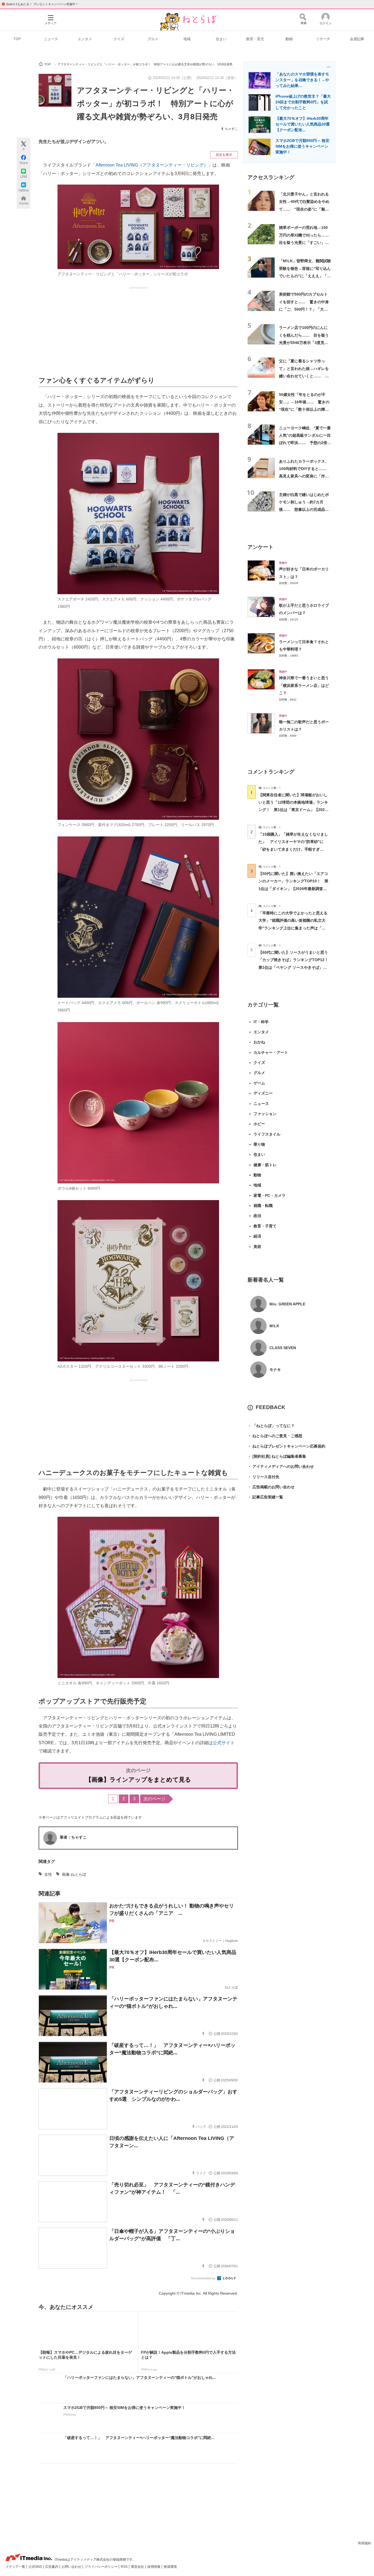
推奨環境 (170, 2567)
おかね (259, 1042)
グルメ (153, 39)
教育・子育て (265, 1226)
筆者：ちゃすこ (73, 1837)
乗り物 (259, 1144)
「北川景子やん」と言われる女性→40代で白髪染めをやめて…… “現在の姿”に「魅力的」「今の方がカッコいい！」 (304, 209)
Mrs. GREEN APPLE (287, 1304)
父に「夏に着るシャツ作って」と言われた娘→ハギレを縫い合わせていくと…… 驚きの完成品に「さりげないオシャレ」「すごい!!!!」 (304, 376)
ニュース (51, 39)
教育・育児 (255, 39)
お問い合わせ (72, 2567)
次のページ (154, 1799)
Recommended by (204, 2278)
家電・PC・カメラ (270, 1195)
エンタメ (85, 39)
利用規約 (365, 2543)
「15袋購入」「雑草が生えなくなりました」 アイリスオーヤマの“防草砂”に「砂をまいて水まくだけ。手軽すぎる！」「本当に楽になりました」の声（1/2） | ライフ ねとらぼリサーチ (293, 849)
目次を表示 (224, 155)
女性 (48, 1874)
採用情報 (154, 2567)
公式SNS (36, 2567)
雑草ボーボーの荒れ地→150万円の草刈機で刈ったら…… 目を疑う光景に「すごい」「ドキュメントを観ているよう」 (306, 242)
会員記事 (357, 39)
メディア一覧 (16, 2567)
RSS (125, 2567)
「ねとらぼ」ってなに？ (271, 1426)
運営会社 (138, 2567)
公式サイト (224, 1743)
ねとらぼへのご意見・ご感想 (275, 1436)
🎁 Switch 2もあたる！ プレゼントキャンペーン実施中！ (40, 4)
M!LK (274, 1326)
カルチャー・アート (271, 1052)
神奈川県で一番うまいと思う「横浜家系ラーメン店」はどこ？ (304, 685)
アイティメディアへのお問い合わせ (281, 1466)
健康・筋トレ (265, 1165)
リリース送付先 (263, 1477)
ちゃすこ (231, 129)
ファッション (265, 1114)
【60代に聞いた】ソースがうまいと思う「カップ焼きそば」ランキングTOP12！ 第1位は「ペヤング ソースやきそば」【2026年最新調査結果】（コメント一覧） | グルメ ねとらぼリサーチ (295, 967)
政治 (257, 1216)
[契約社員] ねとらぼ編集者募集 (277, 1456)
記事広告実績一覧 (265, 1497)
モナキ (275, 1370)
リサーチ (323, 39)
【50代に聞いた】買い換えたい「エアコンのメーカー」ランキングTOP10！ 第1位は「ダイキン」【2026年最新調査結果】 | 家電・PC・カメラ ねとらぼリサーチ (293, 889)
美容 (257, 1247)
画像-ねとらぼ (74, 1874)
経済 (257, 1236)
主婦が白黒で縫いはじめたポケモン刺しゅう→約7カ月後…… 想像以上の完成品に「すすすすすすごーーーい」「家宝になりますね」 (304, 510)
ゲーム (259, 1083)
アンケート (261, 547)
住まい (221, 39)
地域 (187, 39)
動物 (289, 39)
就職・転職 (263, 1206)
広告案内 (52, 2567)
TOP (17, 39)
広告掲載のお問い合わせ (271, 1487)
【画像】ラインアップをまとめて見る (138, 1780)
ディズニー (263, 1093)
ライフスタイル (267, 1134)
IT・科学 (261, 1022)
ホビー (259, 1124)
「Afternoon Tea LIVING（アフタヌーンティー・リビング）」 (152, 165)
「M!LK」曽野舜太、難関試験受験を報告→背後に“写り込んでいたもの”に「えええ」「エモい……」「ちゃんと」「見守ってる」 (305, 276)
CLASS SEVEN (283, 1348)
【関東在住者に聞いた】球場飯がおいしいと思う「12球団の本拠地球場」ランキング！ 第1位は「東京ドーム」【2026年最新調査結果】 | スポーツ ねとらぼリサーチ (293, 810)
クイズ (119, 39)
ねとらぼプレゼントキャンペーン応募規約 (286, 1446)
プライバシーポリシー (101, 2567)
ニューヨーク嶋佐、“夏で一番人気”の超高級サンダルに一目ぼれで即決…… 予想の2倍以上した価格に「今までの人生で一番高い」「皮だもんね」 (305, 443)
